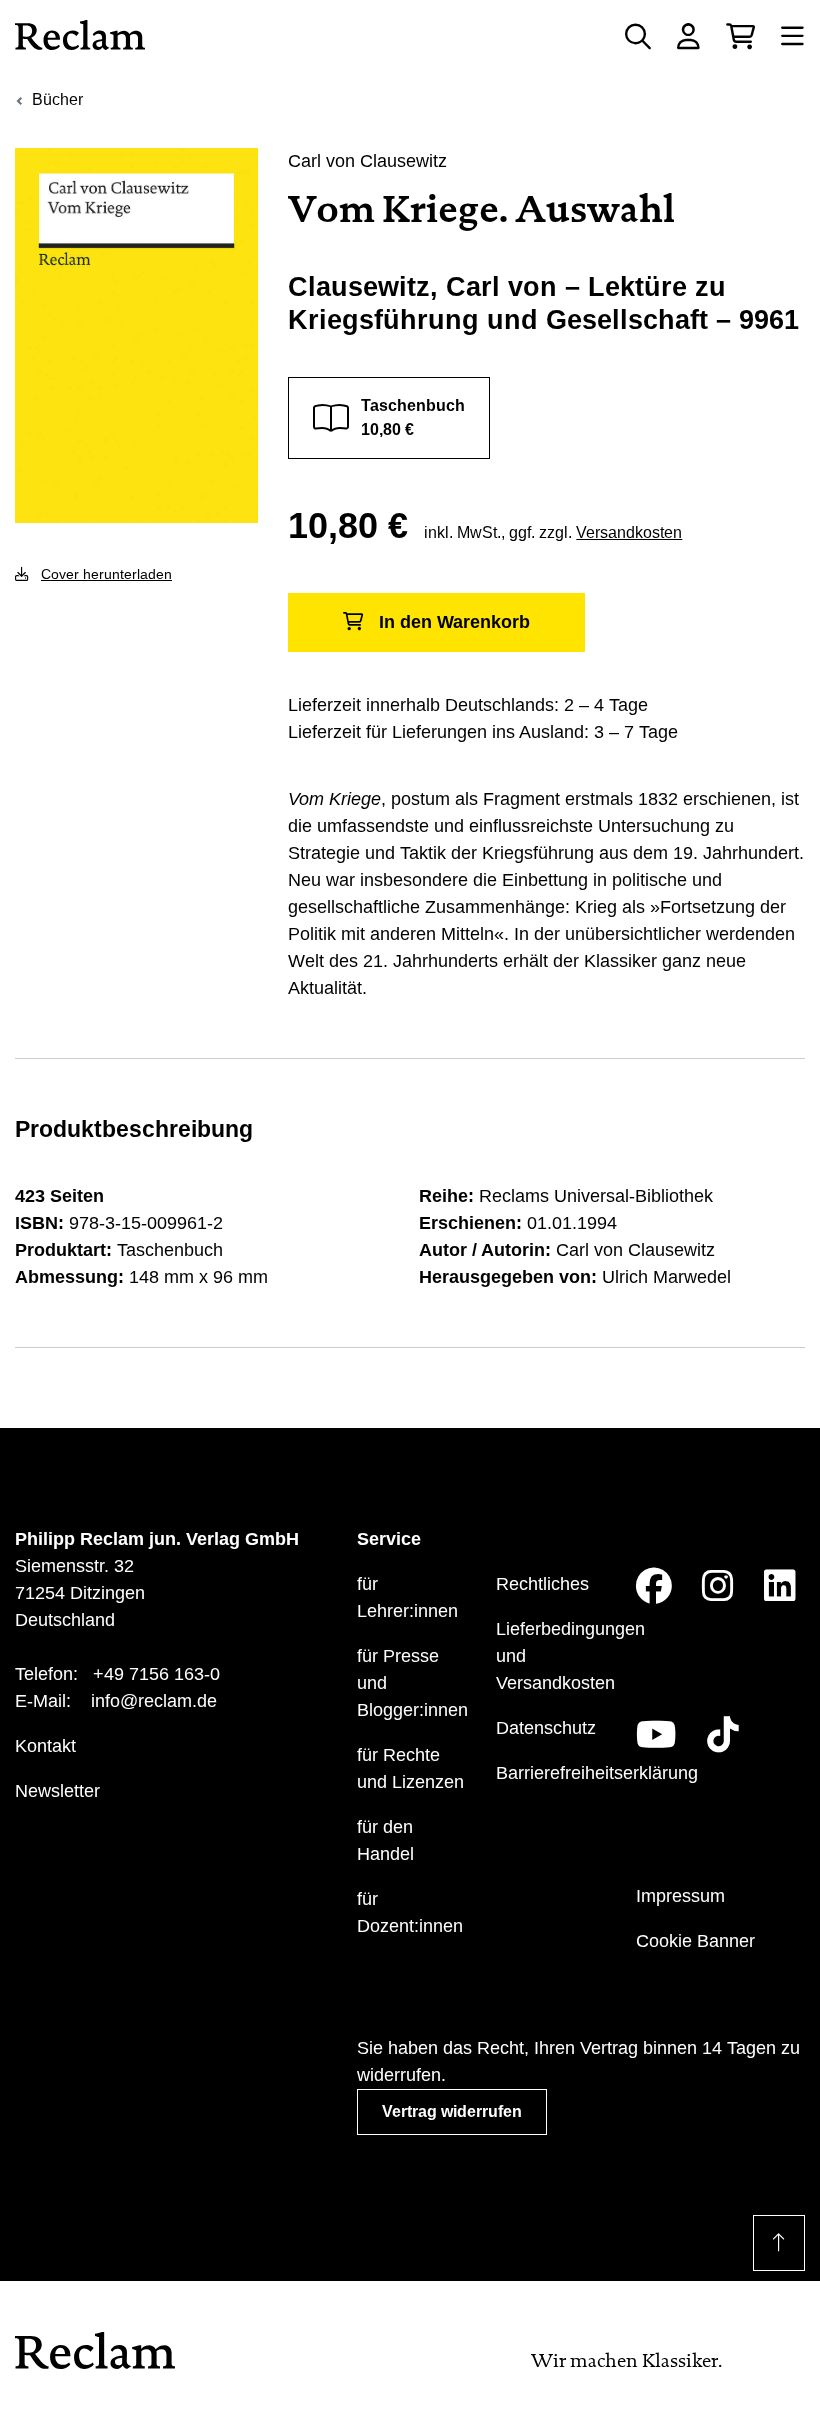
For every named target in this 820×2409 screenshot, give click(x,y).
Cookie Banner (695, 1941)
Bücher (57, 99)
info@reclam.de (154, 1701)
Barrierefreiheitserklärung (597, 1773)
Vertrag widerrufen (452, 2111)
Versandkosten (629, 532)
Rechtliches (542, 1584)
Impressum (680, 1896)
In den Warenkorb (454, 622)
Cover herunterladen (106, 574)
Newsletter (57, 1791)
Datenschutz (546, 1728)
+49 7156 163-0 (156, 1674)
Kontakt (45, 1746)
